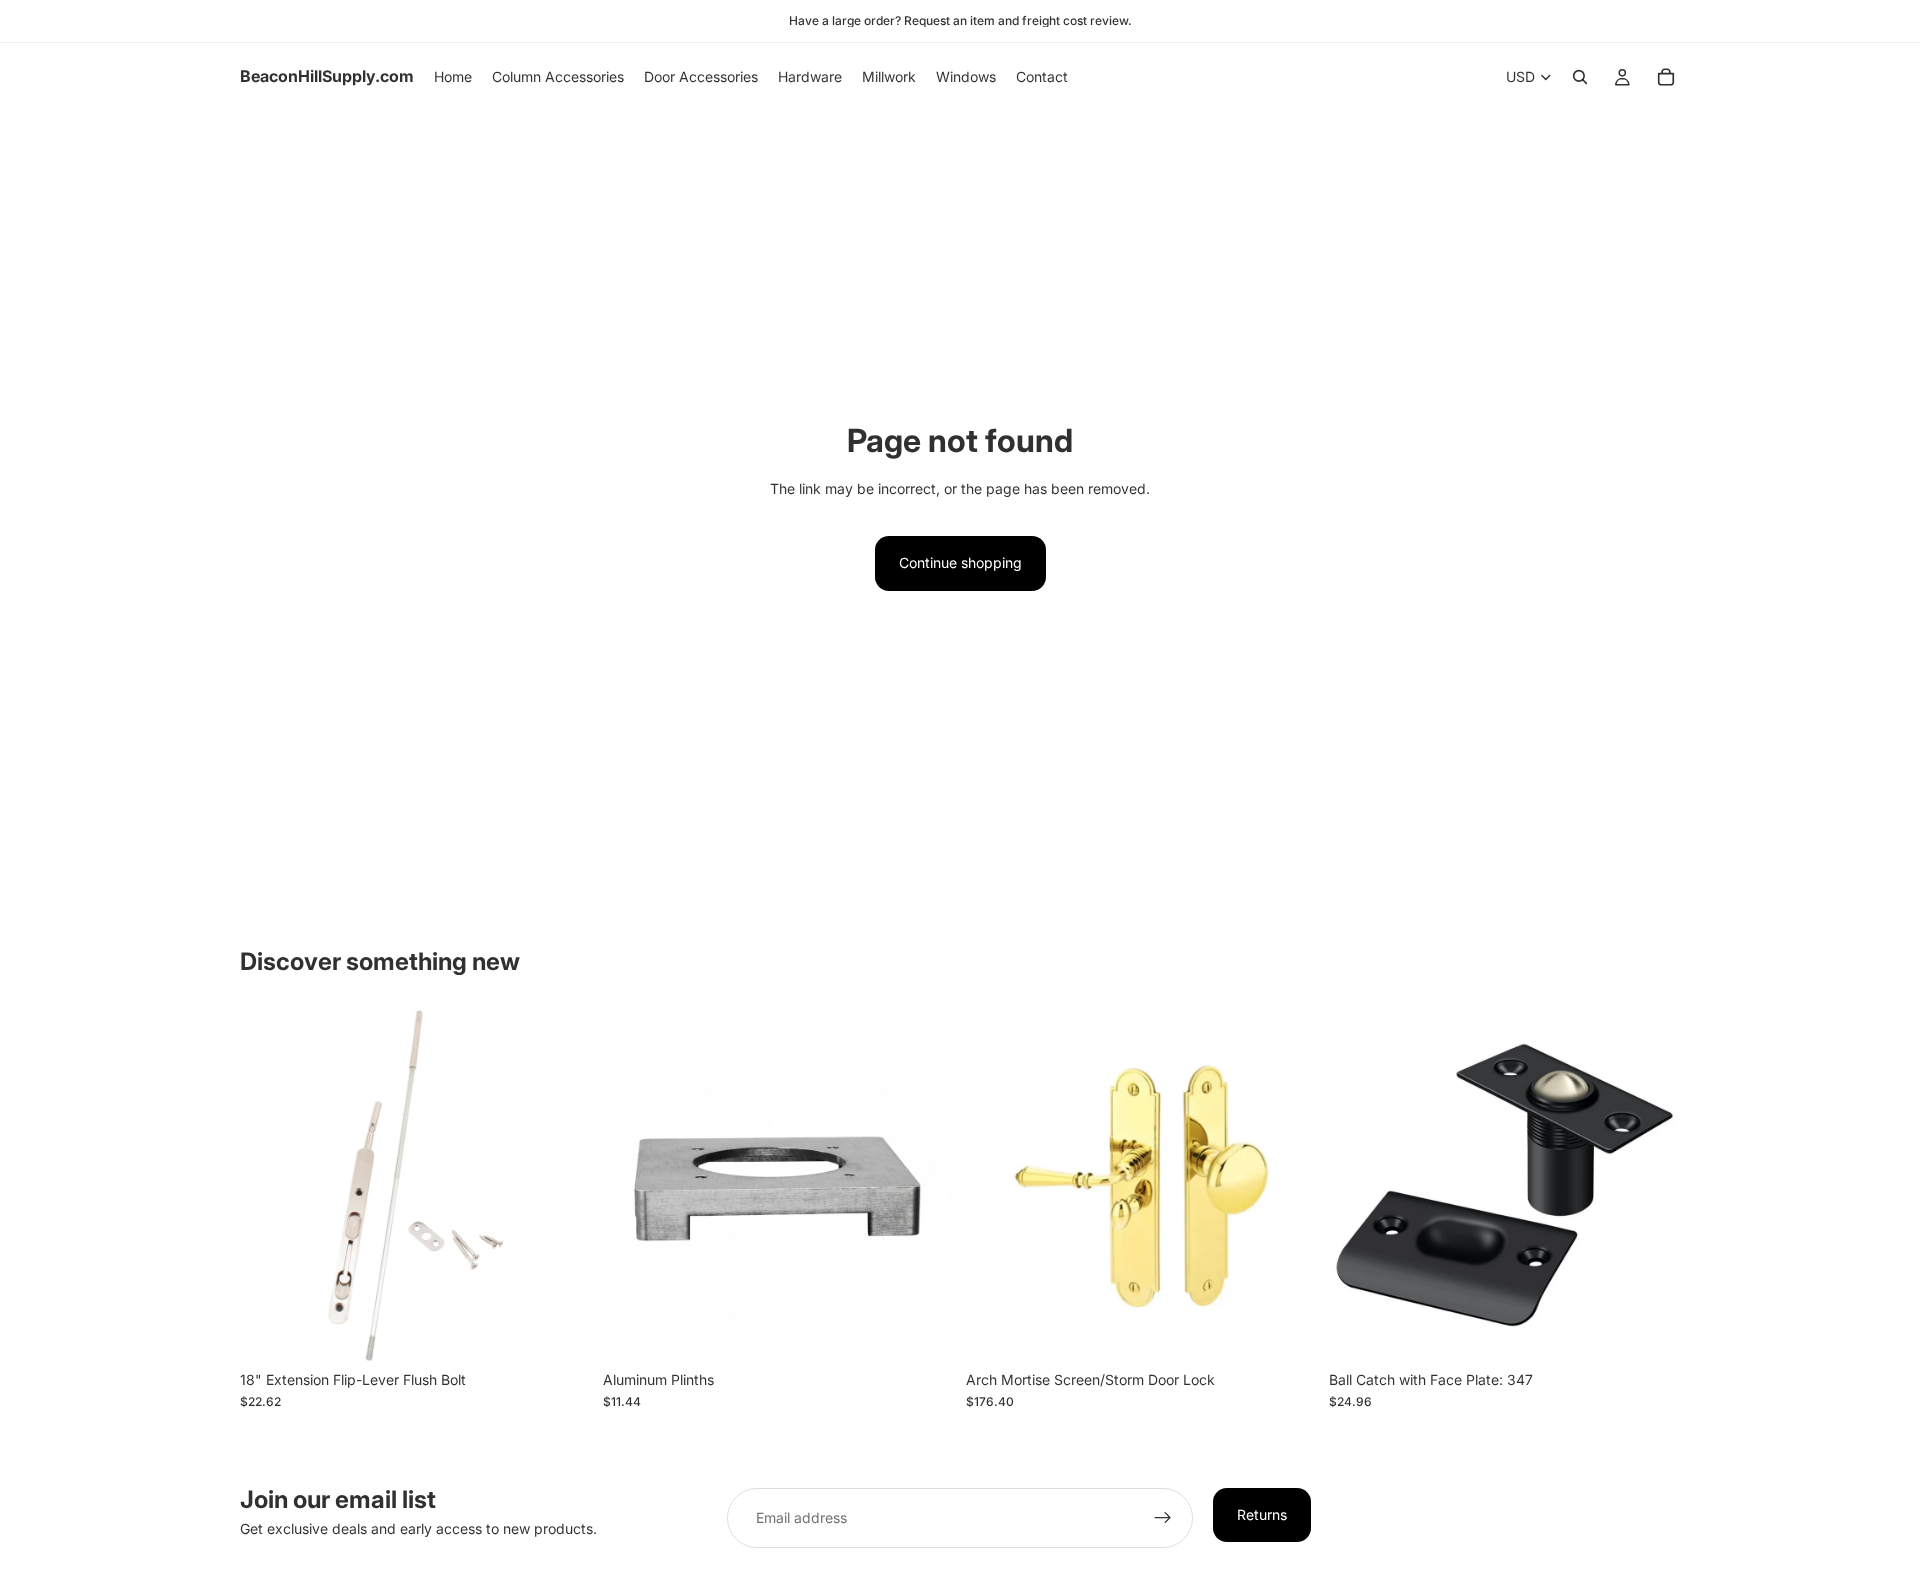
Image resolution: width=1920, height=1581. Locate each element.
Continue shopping (960, 562)
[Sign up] (1163, 1518)
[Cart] (1666, 77)
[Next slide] (1287, 1185)
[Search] (1580, 77)
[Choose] (560, 1330)
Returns (1262, 1514)
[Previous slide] (996, 1185)
